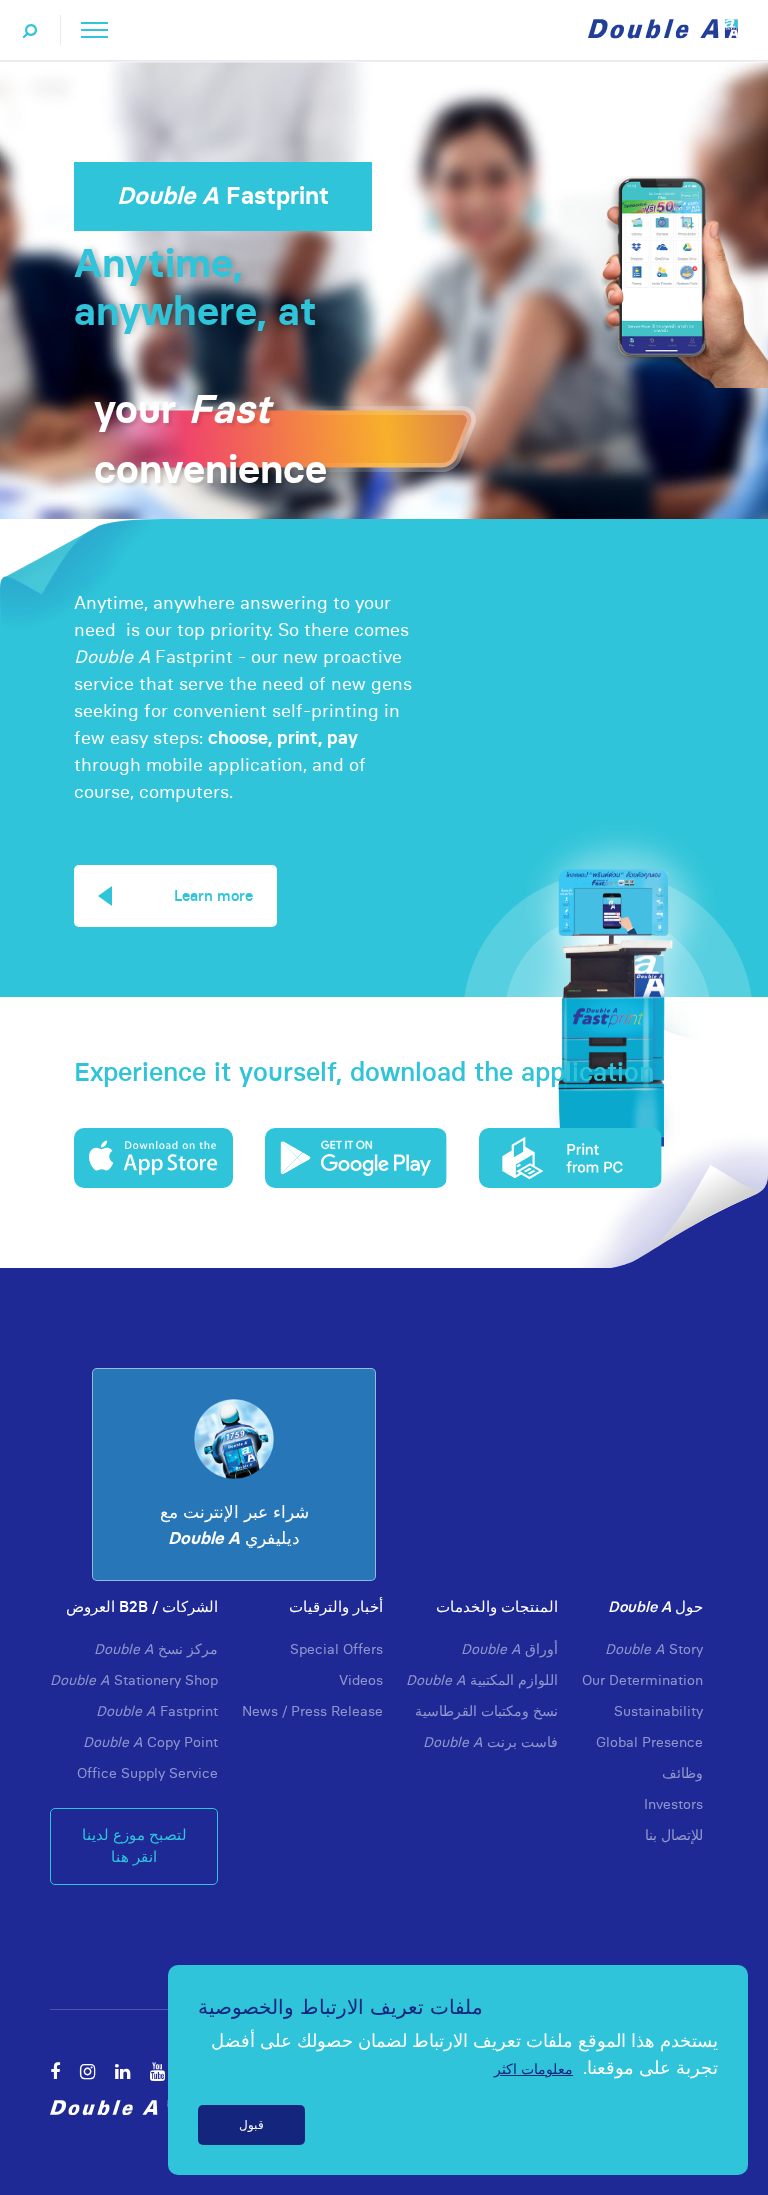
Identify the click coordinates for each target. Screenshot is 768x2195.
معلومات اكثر (533, 2069)
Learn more (213, 895)
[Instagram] (87, 2071)
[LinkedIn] (122, 2071)
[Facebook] (55, 2071)
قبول (251, 2124)
